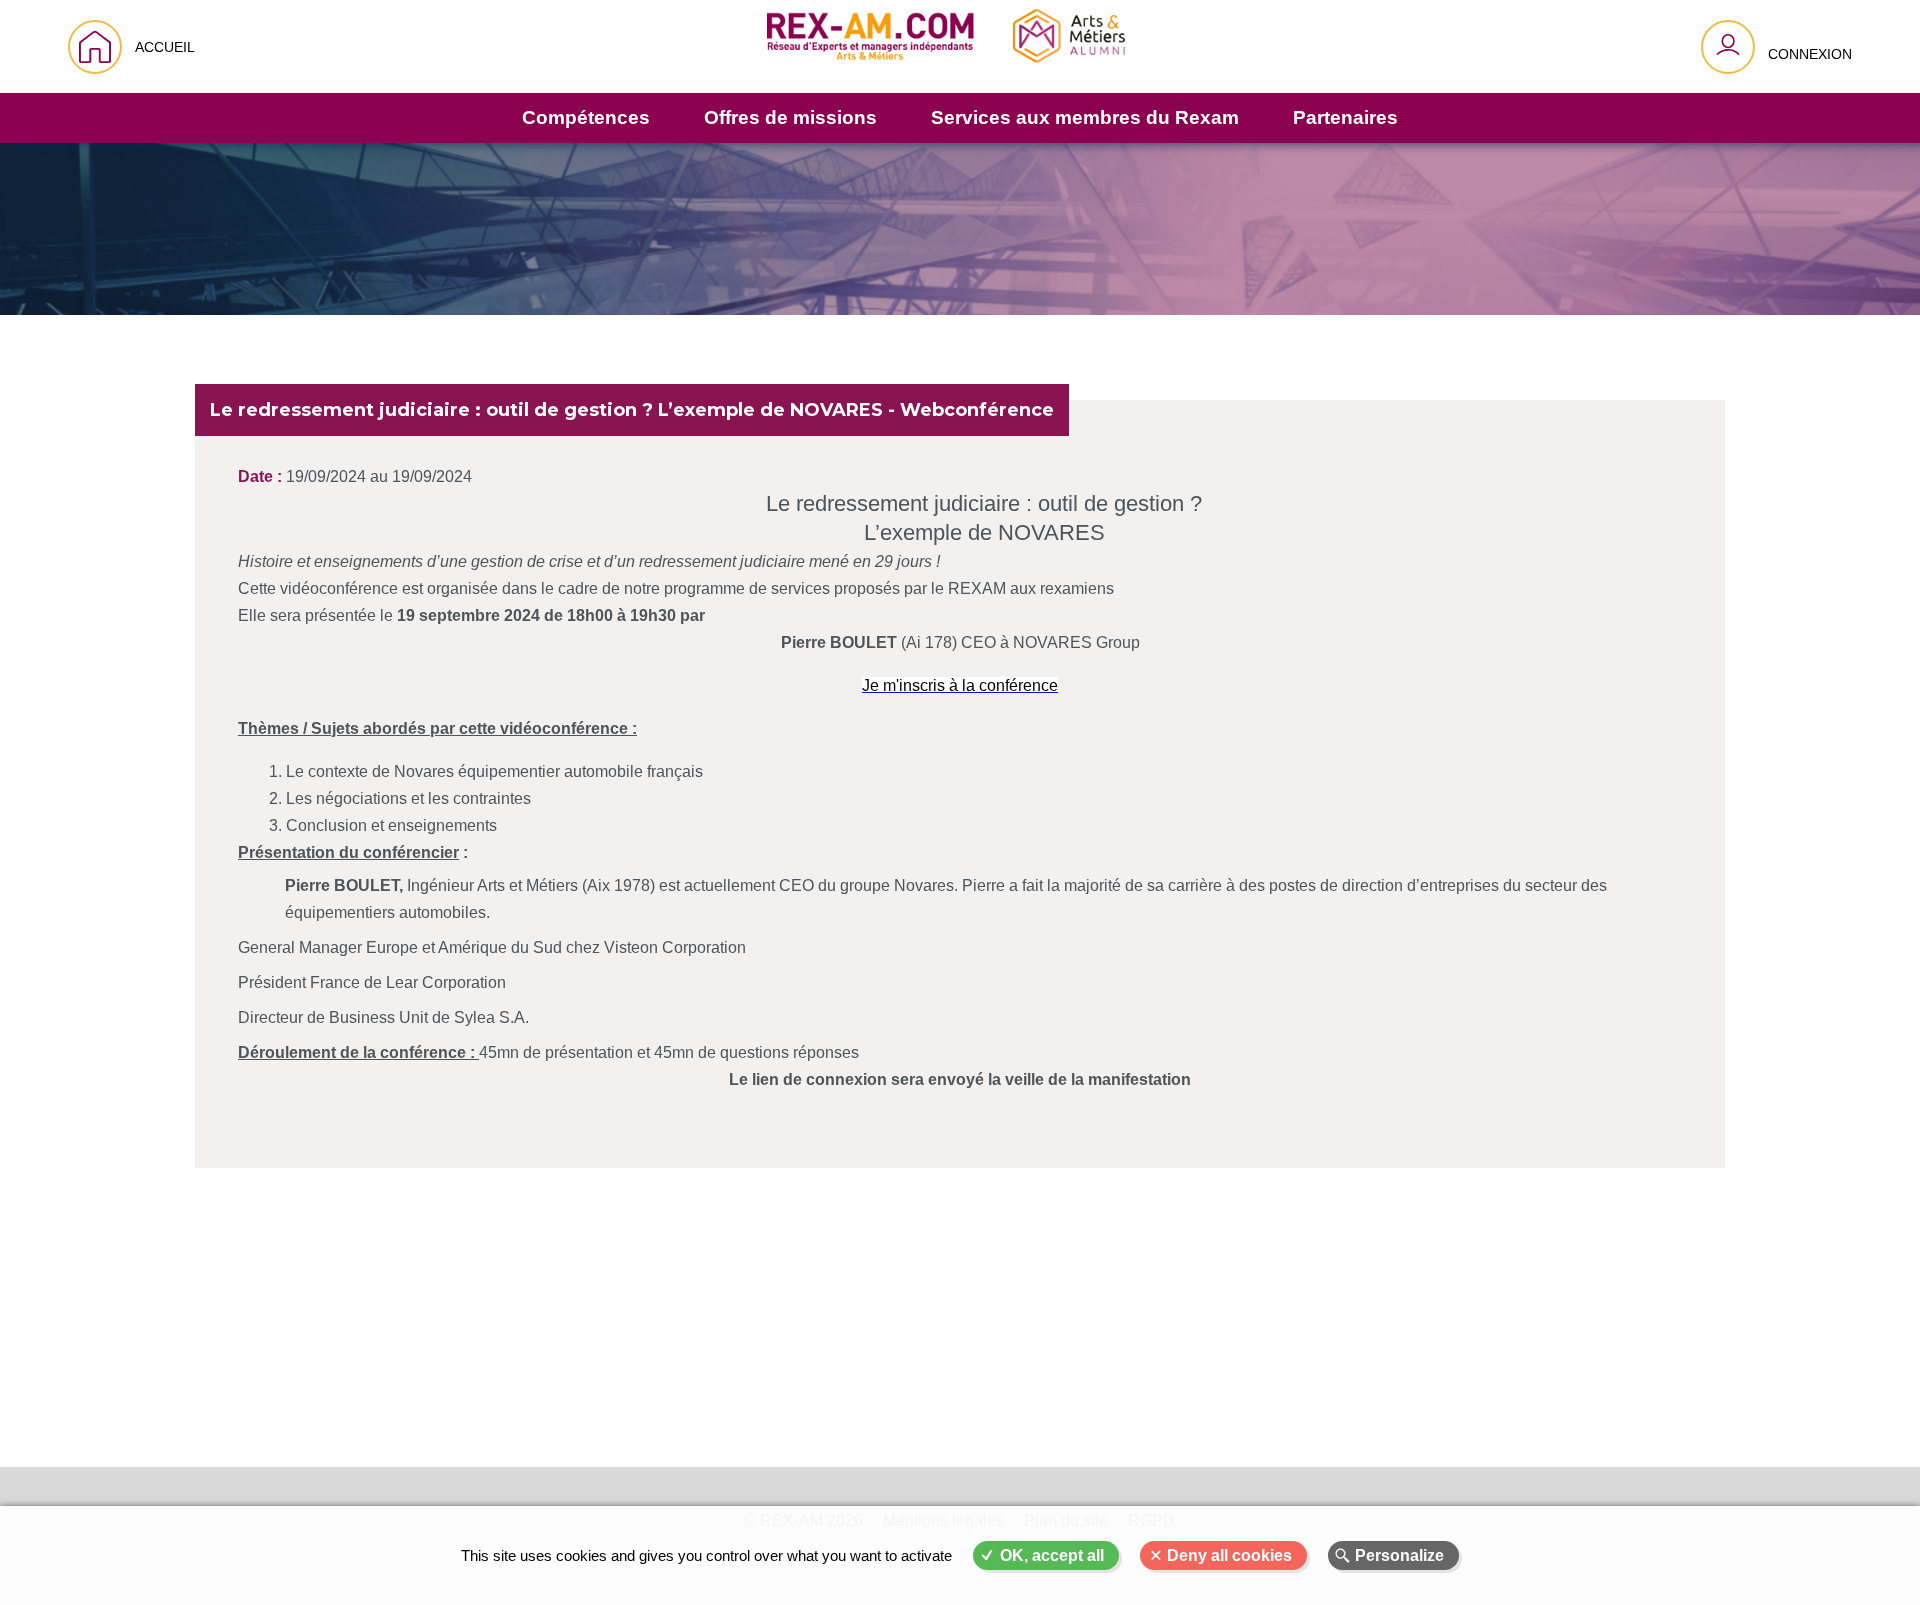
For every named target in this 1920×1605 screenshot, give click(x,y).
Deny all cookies (1229, 1555)
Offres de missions (790, 117)
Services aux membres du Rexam (1085, 117)
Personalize (1399, 1555)
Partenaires (1345, 117)
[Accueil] (946, 47)
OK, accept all (1052, 1555)
